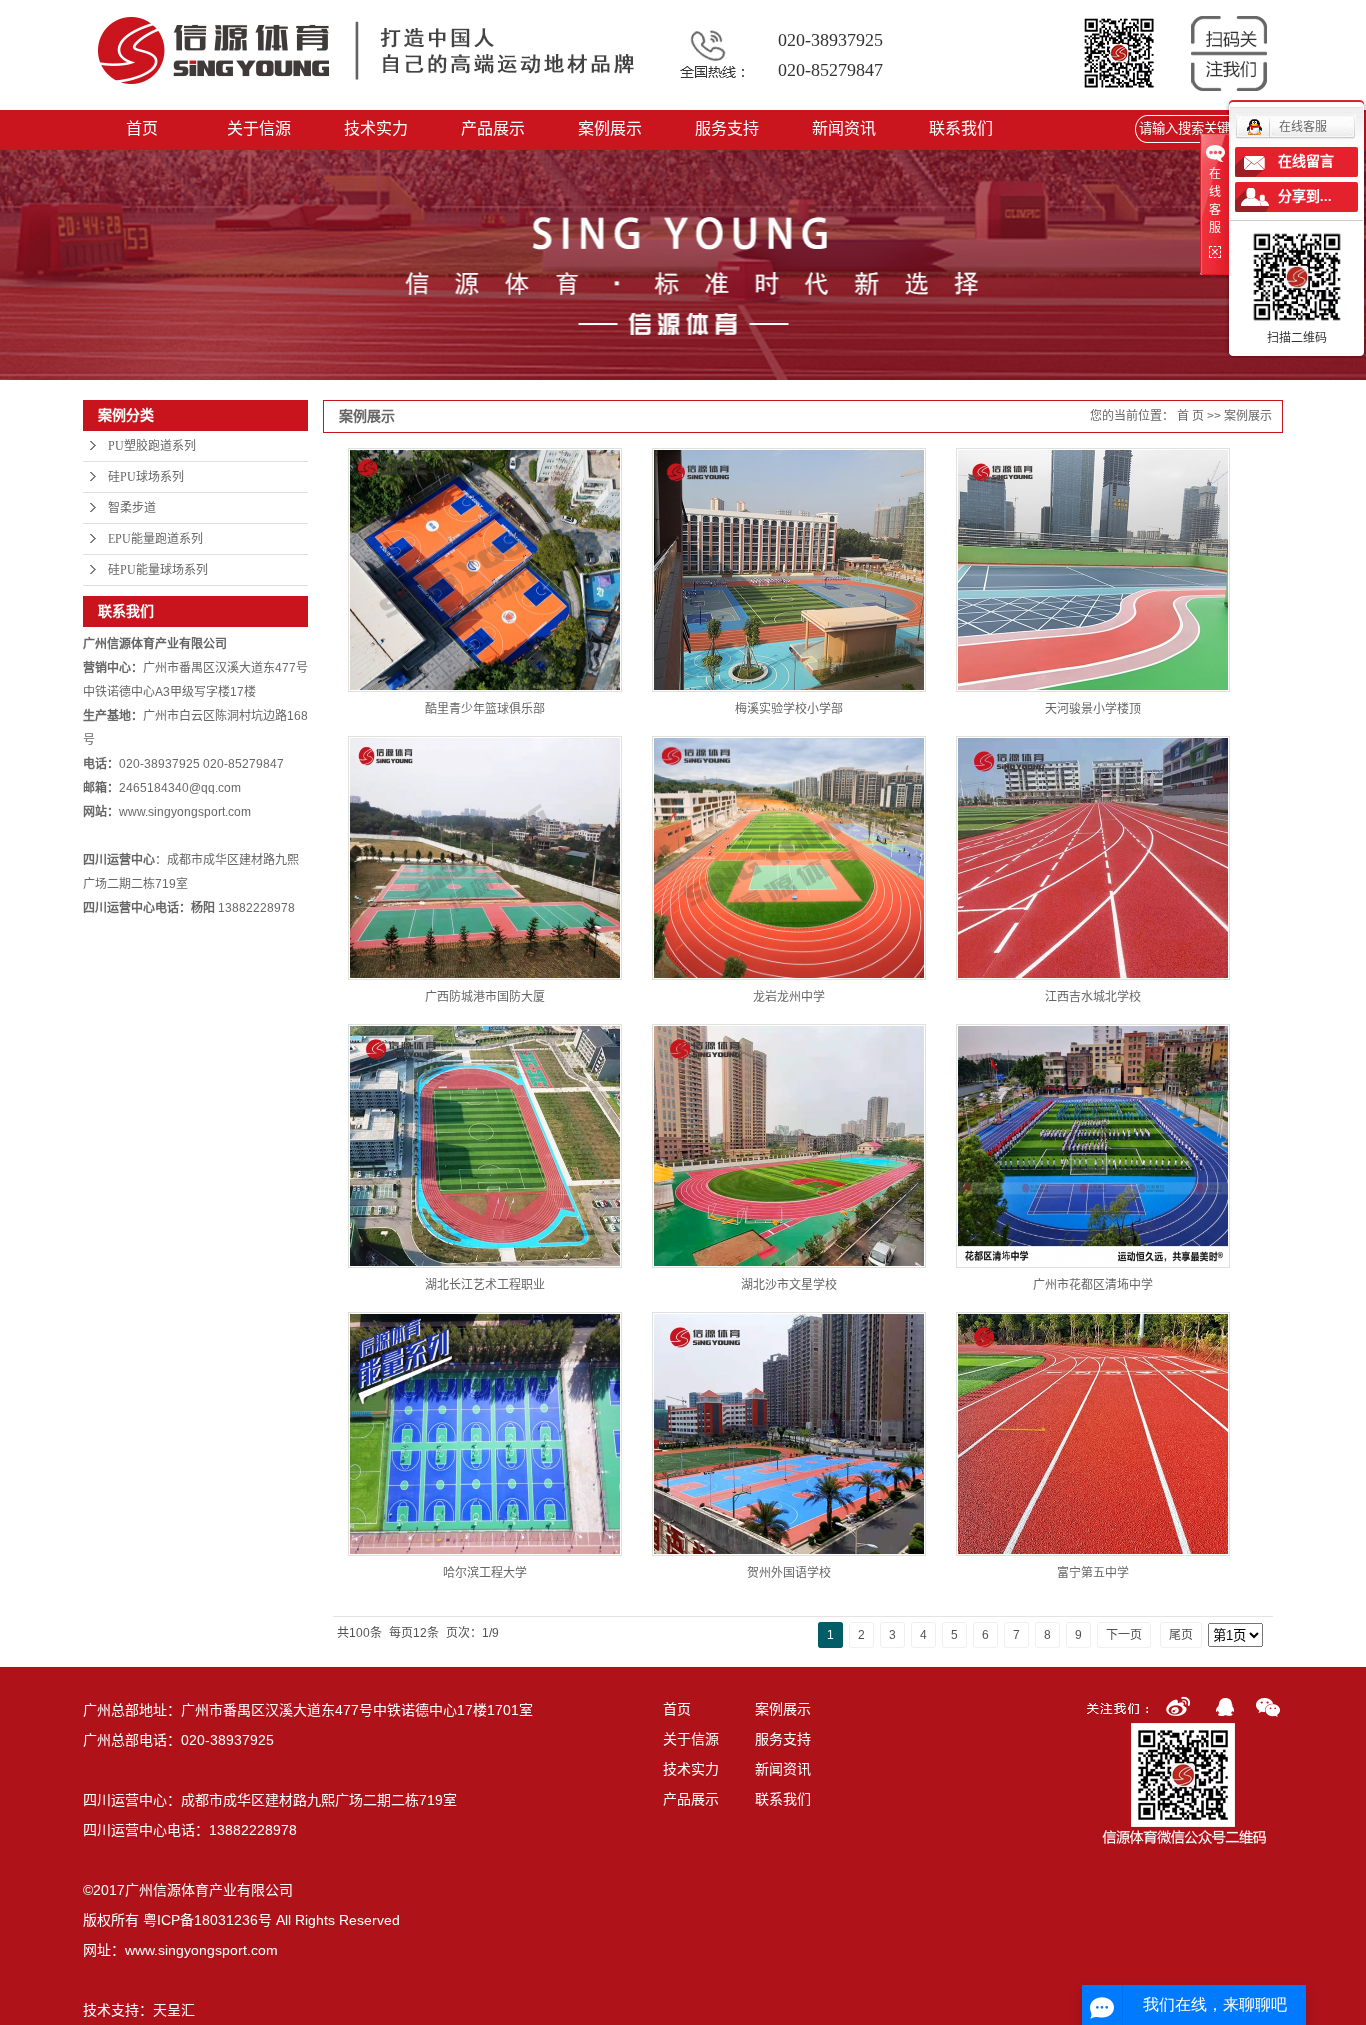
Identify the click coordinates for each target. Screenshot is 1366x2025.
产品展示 (493, 128)
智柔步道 (132, 508)
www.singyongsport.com (201, 1950)
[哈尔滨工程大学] (485, 1434)
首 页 (1190, 416)
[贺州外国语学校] (789, 1434)
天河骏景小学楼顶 (1093, 709)
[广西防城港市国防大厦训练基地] (485, 858)
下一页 (1124, 1635)
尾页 (1181, 1635)
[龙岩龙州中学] (789, 858)
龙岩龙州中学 (789, 997)
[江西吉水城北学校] (1093, 858)
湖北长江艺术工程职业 (485, 1285)
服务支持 (727, 128)
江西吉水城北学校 (1093, 997)
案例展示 (610, 128)
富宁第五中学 (1093, 1573)
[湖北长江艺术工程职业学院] (485, 1146)
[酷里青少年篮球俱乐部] (485, 570)
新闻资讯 (844, 128)
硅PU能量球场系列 (158, 570)
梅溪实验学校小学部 (789, 709)
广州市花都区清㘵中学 (1093, 1285)
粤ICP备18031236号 (207, 1920)
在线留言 (1306, 161)
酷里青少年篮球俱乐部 (485, 709)
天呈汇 (174, 2010)
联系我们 (961, 128)
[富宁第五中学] (1093, 1434)
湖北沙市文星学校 (789, 1285)
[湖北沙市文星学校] (789, 1146)
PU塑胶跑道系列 (152, 446)
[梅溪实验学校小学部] (789, 570)
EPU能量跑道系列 (155, 539)
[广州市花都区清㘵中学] (1093, 1146)
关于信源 (259, 128)
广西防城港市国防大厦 (485, 997)
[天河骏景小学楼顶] (1093, 570)
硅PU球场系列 (146, 477)
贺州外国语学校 (789, 1573)
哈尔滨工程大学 (485, 1573)
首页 (142, 128)
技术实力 (376, 128)
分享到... (1305, 196)
